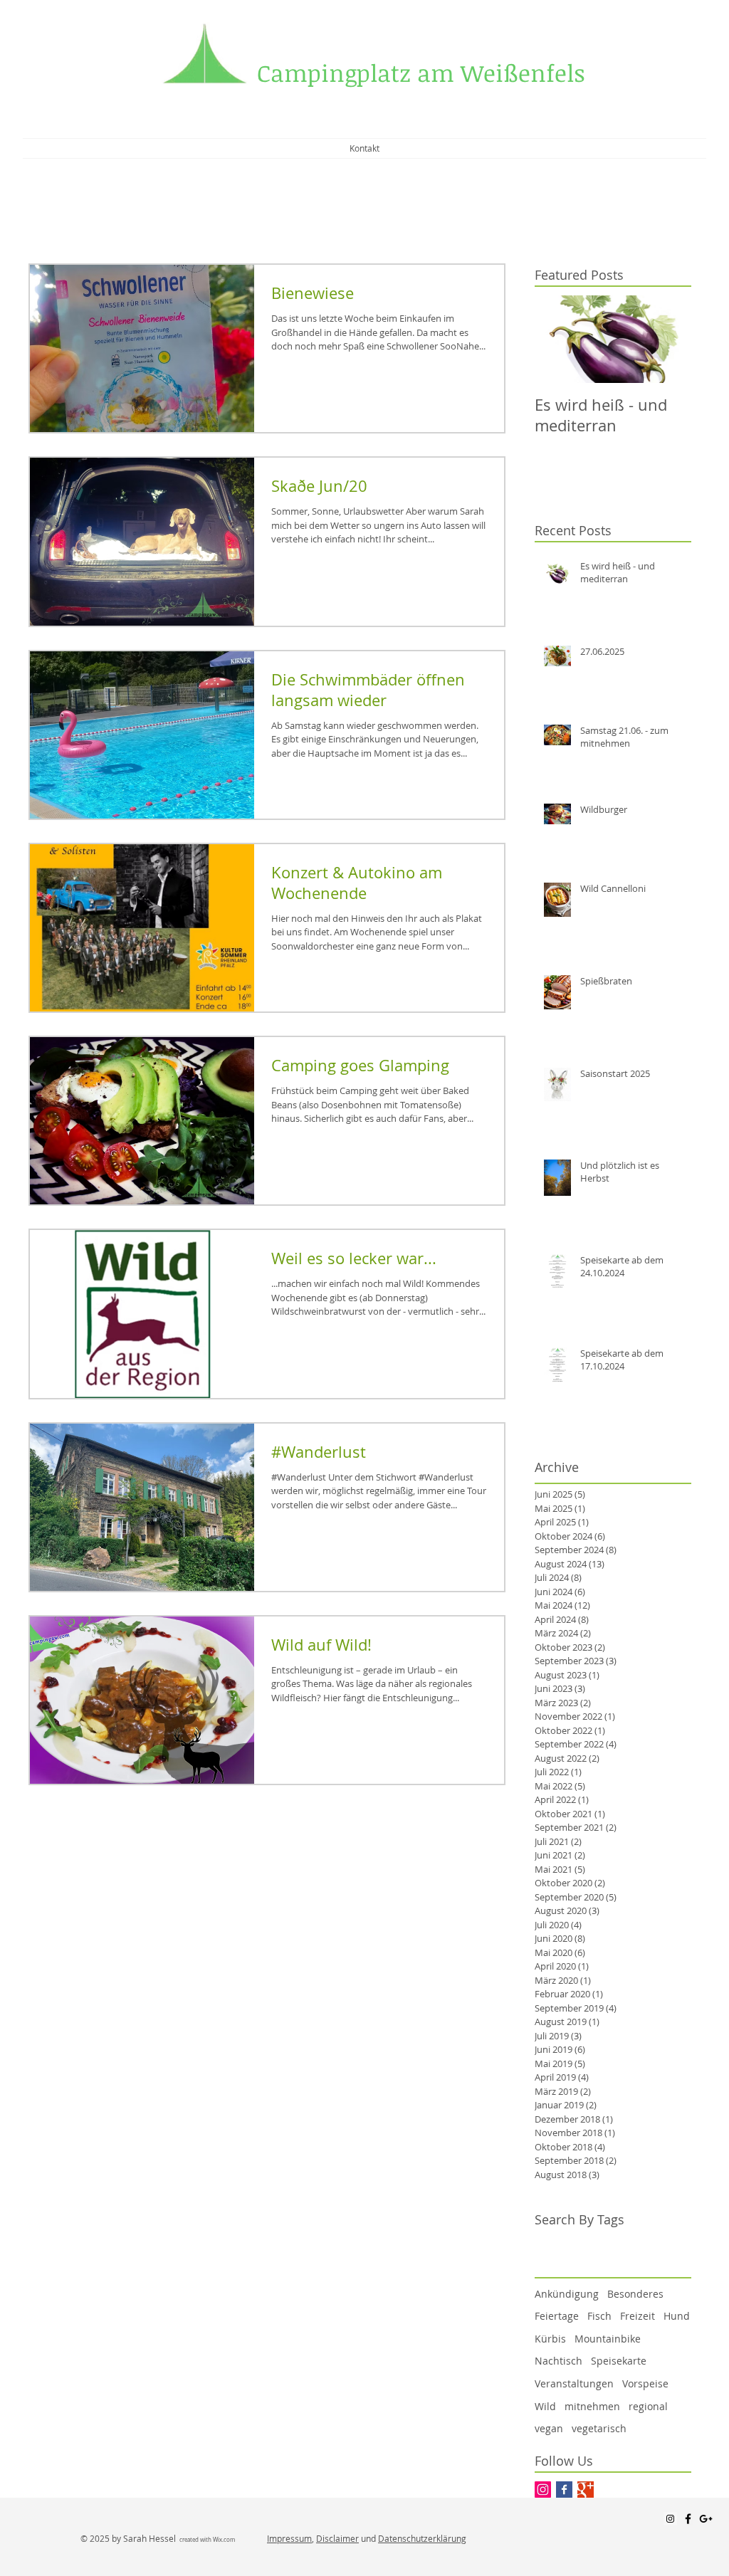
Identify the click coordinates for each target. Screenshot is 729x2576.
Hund (677, 2316)
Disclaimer (337, 2538)
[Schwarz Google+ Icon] (706, 2519)
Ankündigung (567, 2294)
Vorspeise (645, 2383)
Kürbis (550, 2339)
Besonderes (635, 2294)
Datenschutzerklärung (422, 2538)
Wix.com (224, 2540)
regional (648, 2406)
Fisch (599, 2316)
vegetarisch (599, 2428)
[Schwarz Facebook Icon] (688, 2519)
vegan (549, 2428)
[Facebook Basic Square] (564, 2490)
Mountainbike (608, 2339)
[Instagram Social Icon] (543, 2490)
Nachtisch (558, 2361)
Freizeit (638, 2316)
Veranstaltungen (574, 2383)
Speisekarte (619, 2361)
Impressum (289, 2538)
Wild (545, 2406)
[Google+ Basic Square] (586, 2490)
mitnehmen (592, 2406)
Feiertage (557, 2316)
